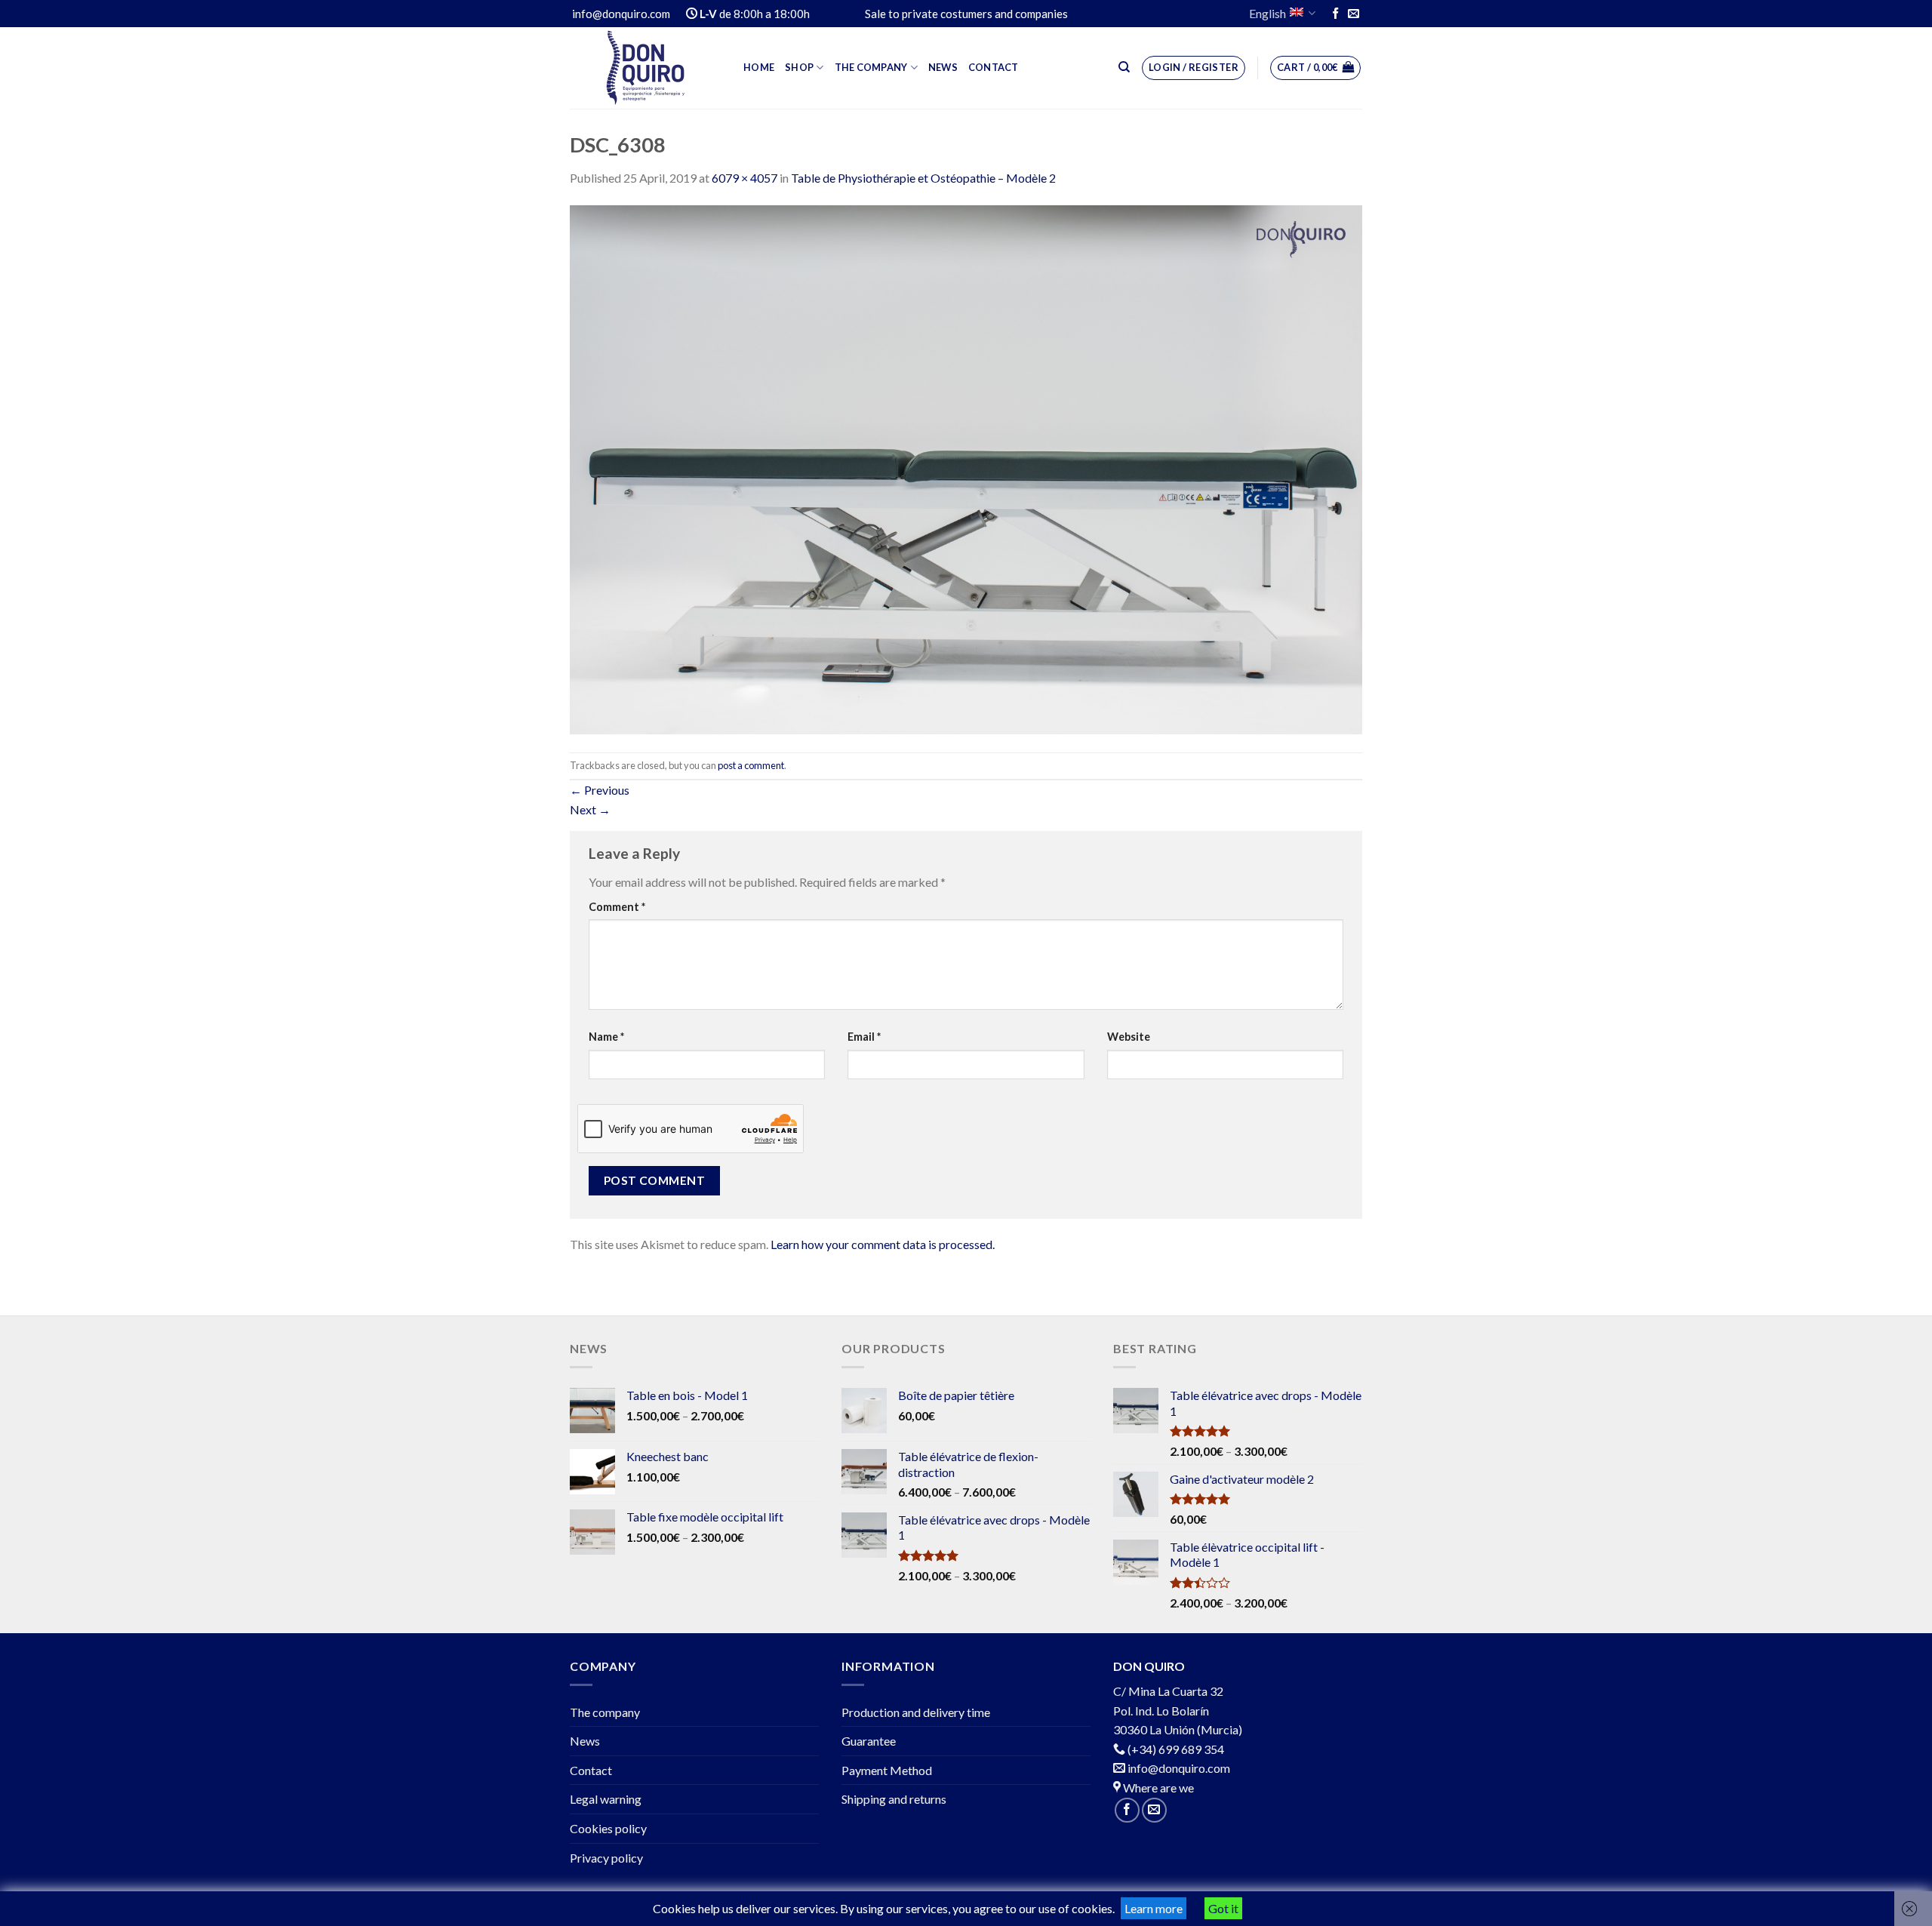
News (943, 67)
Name (606, 1037)
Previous (600, 790)
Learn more (1154, 1908)
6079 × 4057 (744, 178)
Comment (617, 907)
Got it (1223, 1908)
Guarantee (869, 1741)
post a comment (751, 765)
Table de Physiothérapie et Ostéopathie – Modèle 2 (923, 178)
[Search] (1124, 67)
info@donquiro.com (1178, 1768)
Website (1129, 1037)
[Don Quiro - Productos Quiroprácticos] (645, 68)
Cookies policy (608, 1828)
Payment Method (887, 1770)
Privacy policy (606, 1858)
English (1267, 13)
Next (590, 809)
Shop (799, 67)
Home (759, 67)
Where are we (1157, 1788)
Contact (994, 67)
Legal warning (606, 1799)
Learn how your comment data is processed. (883, 1244)
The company (871, 67)
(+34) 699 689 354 (1176, 1749)
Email (864, 1037)
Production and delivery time (916, 1712)
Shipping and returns (894, 1799)
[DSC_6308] (966, 468)
